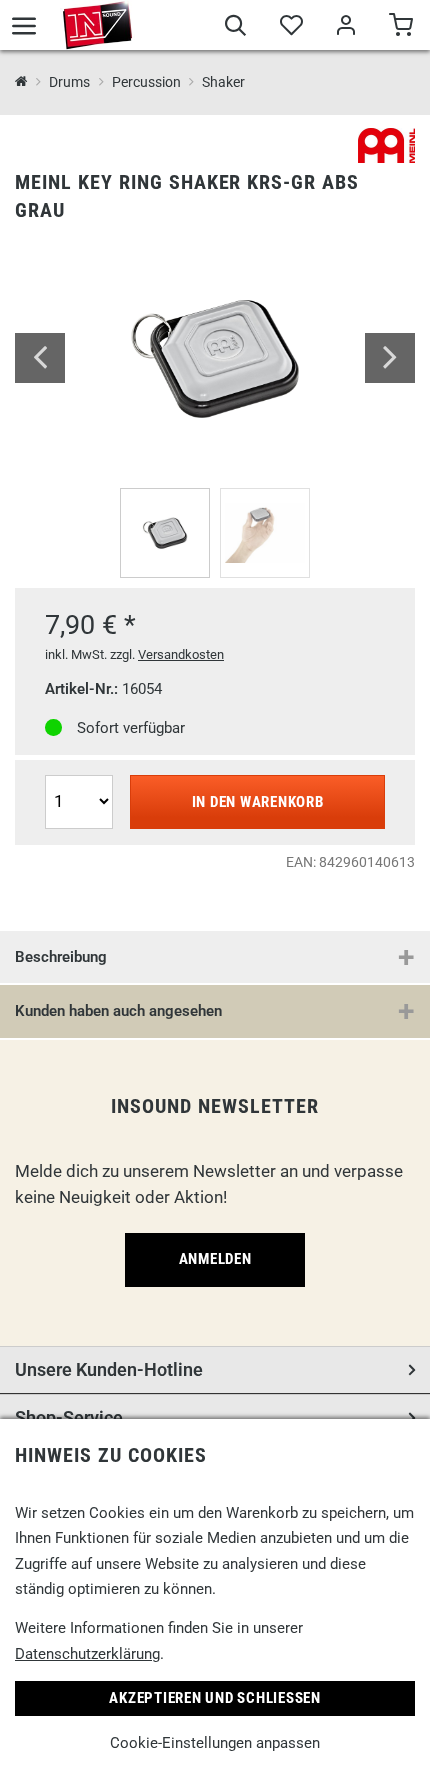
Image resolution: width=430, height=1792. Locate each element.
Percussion (146, 82)
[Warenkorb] (400, 28)
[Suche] (235, 28)
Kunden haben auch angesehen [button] (118, 1011)
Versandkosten (181, 654)
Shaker (223, 82)
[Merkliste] (290, 28)
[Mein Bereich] (345, 28)
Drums (69, 82)
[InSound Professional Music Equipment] (97, 25)
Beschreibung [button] (61, 957)
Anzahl (70, 772)
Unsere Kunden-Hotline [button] (109, 1369)
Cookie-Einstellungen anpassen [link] (215, 1743)
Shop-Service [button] (69, 1417)
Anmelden (215, 1259)
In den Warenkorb (258, 802)
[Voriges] (40, 358)
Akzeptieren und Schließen (215, 1698)
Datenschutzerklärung (87, 1654)
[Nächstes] (390, 358)
